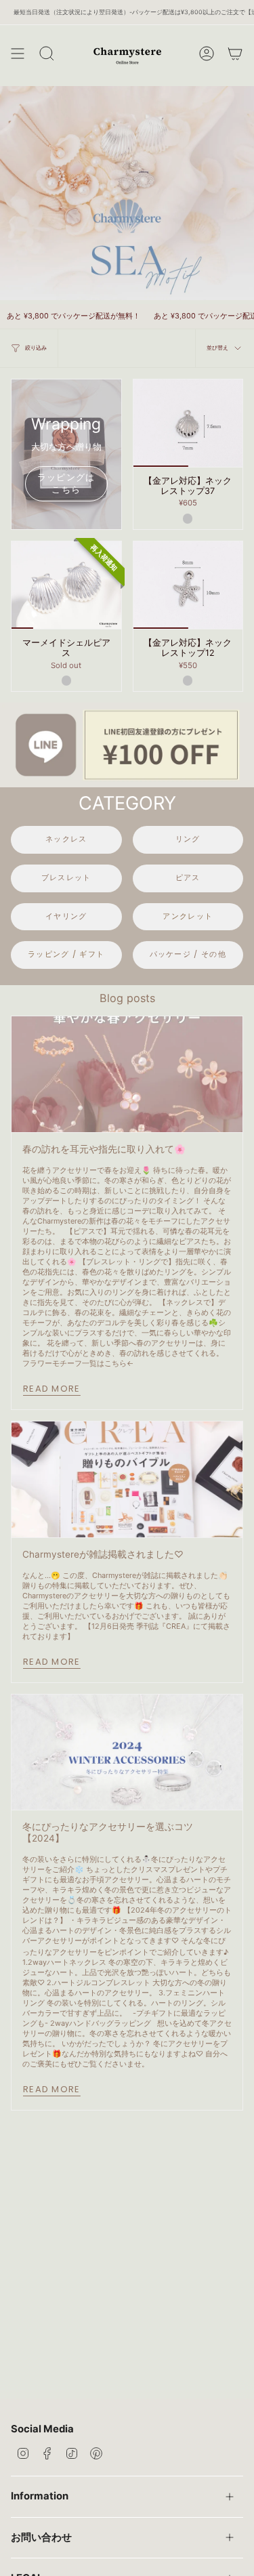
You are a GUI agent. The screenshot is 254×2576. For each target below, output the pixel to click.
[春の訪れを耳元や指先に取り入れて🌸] (127, 1074)
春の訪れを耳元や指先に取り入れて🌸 (104, 1149)
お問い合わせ (41, 2537)
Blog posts (127, 998)
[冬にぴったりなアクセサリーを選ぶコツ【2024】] (127, 1752)
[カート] (235, 54)
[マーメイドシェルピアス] (66, 585)
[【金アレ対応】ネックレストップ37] (188, 423)
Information (40, 2496)
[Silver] (188, 518)
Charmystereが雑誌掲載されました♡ (103, 1554)
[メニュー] (18, 54)
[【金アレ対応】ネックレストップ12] (188, 585)
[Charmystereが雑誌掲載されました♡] (127, 1479)
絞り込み (36, 348)
